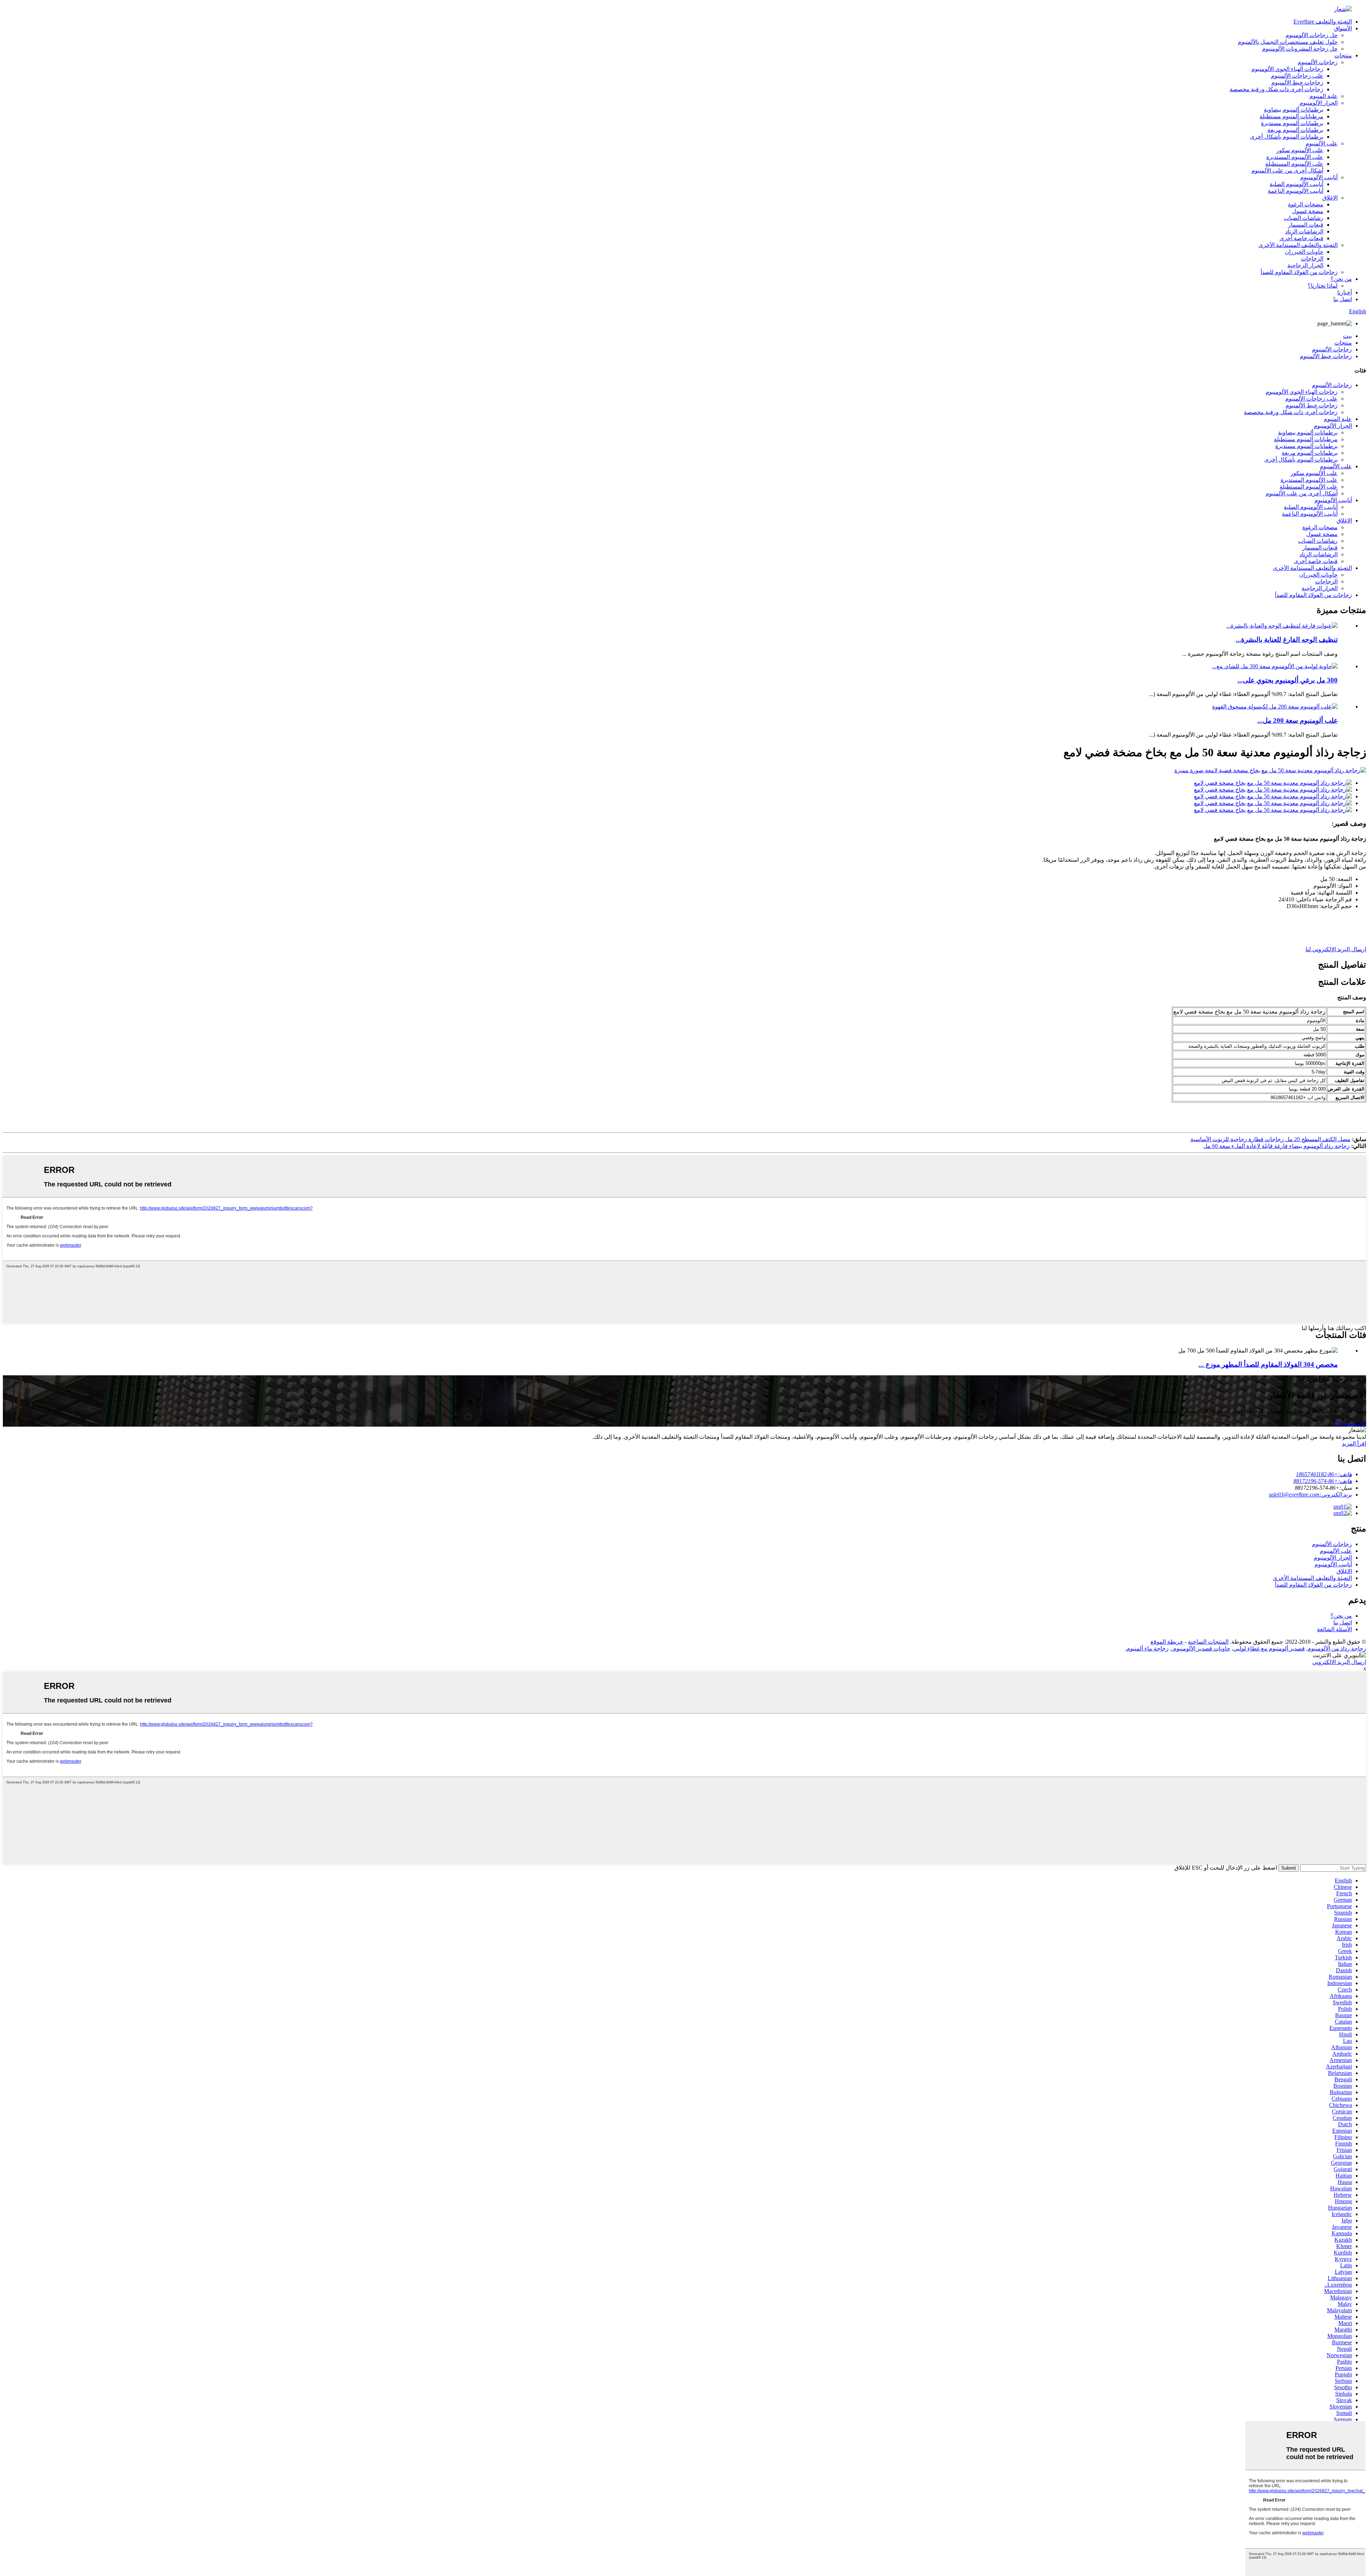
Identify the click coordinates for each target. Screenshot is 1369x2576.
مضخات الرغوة (1306, 204)
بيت (1347, 336)
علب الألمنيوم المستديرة (1295, 157)
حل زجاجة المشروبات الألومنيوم (1300, 49)
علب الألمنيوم (1322, 143)
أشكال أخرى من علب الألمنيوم (1287, 171)
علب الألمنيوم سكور (1300, 150)
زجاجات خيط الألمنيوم (1297, 83)
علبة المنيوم (1324, 96)
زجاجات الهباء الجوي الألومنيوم (1287, 69)
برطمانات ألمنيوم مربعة (1295, 130)
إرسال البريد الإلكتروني (1339, 1662)
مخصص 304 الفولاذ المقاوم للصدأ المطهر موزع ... (1268, 1364)
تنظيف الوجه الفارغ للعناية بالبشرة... (1287, 640)
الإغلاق (1330, 198)
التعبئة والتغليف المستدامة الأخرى (1298, 245)
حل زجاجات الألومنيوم (1312, 35)
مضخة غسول (1308, 211)
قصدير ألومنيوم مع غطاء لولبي (1269, 1648)
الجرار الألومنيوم (1319, 103)
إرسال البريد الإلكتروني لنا (1336, 949)
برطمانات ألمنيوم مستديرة (1292, 123)
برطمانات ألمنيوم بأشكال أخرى (1287, 137)
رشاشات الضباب (1304, 218)
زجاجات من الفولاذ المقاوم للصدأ (1299, 272)
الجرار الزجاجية (1305, 265)
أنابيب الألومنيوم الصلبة (1296, 184)
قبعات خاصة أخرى (1301, 238)
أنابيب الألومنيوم (1319, 177)
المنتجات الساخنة (1208, 1642)
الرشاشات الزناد (1304, 231)
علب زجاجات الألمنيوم (1297, 76)
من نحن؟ (1341, 279)
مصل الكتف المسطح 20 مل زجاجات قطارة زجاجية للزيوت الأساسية (1270, 1139)
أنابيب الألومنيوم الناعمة (1296, 191)
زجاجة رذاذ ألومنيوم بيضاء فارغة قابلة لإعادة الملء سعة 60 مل (1276, 1146)
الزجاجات (1312, 259)
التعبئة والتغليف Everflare (1323, 22)
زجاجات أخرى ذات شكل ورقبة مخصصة (1276, 89)
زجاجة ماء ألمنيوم (1148, 1648)
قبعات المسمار (1306, 225)
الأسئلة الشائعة (1334, 1629)
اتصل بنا (1343, 299)
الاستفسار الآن (1349, 1423)
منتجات (1343, 55)
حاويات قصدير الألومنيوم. (1201, 1648)
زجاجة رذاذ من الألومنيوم (1337, 1648)
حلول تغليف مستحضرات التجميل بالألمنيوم (1288, 42)
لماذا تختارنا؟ (1323, 286)
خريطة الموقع (1167, 1642)
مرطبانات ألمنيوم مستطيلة (1291, 116)
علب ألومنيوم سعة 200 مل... (1298, 720)
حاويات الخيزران (1304, 252)
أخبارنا (1345, 292)
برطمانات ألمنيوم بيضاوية (1294, 110)
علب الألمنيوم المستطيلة (1294, 164)
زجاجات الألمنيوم (1318, 62)
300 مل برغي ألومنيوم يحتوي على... (1288, 680)
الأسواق (1343, 28)
